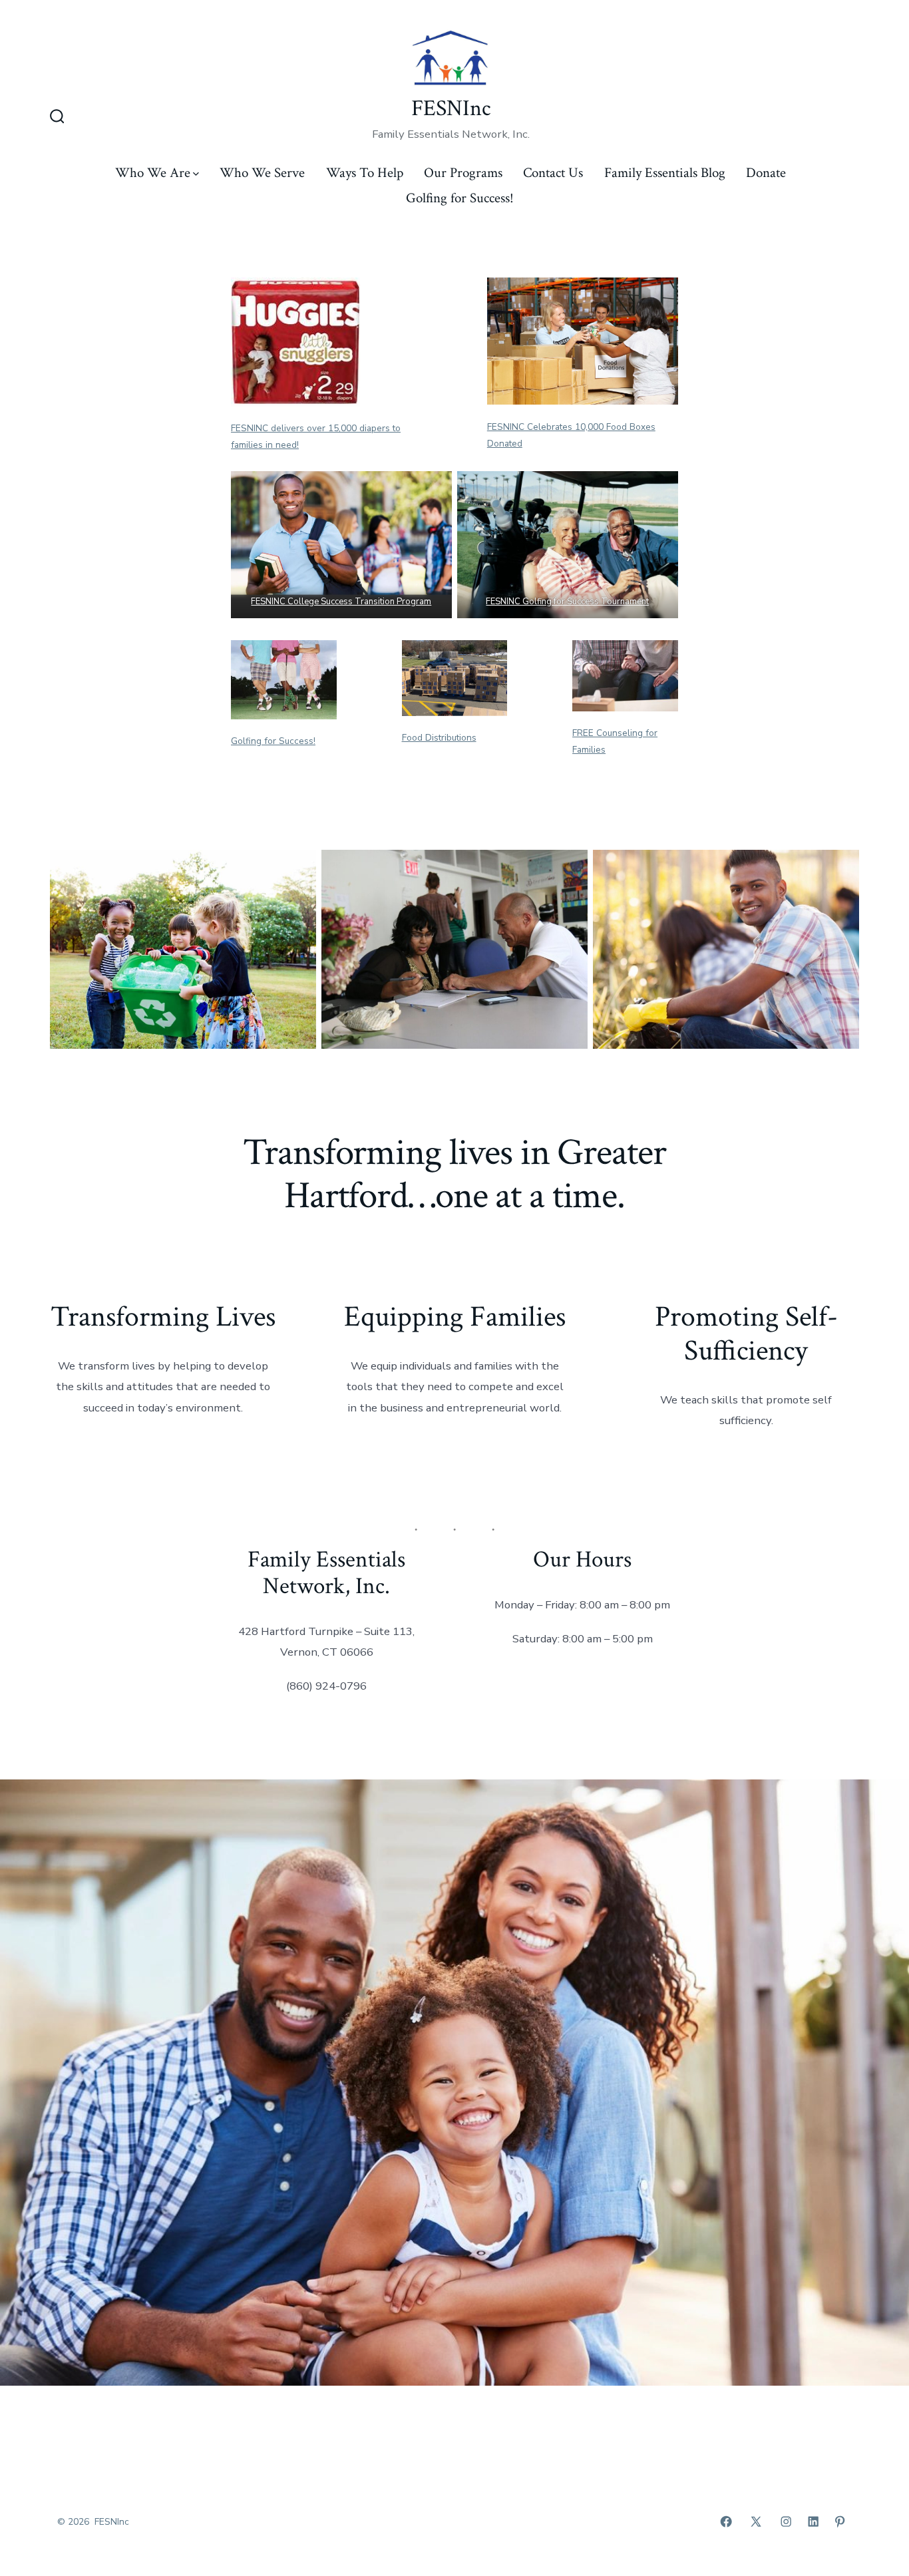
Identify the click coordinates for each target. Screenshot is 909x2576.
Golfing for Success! (460, 198)
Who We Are (153, 173)
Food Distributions (439, 738)
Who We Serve (262, 173)
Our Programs (463, 173)
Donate (766, 173)
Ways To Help (365, 173)
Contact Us (553, 173)
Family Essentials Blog (665, 173)
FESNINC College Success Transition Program (341, 602)
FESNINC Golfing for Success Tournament (568, 602)
